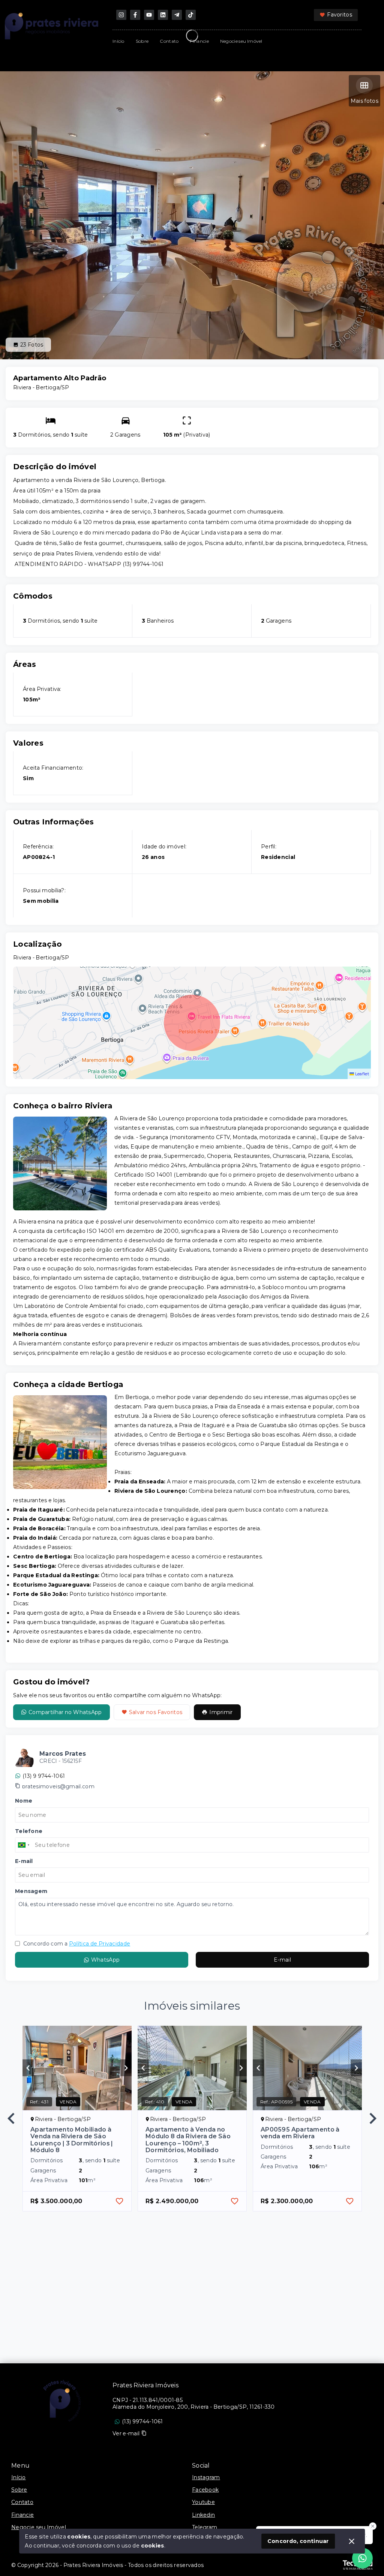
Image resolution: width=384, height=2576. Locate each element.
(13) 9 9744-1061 (44, 1776)
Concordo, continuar (298, 2541)
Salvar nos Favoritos (156, 1712)
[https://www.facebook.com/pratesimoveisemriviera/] (135, 15)
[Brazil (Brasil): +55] (24, 1845)
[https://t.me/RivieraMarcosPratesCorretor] (177, 15)
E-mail (282, 1960)
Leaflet (361, 1074)
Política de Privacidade (100, 1944)
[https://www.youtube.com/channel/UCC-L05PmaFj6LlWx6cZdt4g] (149, 15)
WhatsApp (105, 1960)
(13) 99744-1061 (142, 2421)
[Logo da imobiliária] (62, 2401)
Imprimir (221, 1712)
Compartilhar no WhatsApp (65, 1712)
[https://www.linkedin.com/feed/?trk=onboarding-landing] (163, 15)
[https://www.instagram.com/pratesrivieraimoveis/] (121, 15)
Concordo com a (76, 1944)
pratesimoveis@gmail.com (58, 1786)
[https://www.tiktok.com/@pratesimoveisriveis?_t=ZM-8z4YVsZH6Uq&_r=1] (191, 15)
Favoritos (340, 15)
